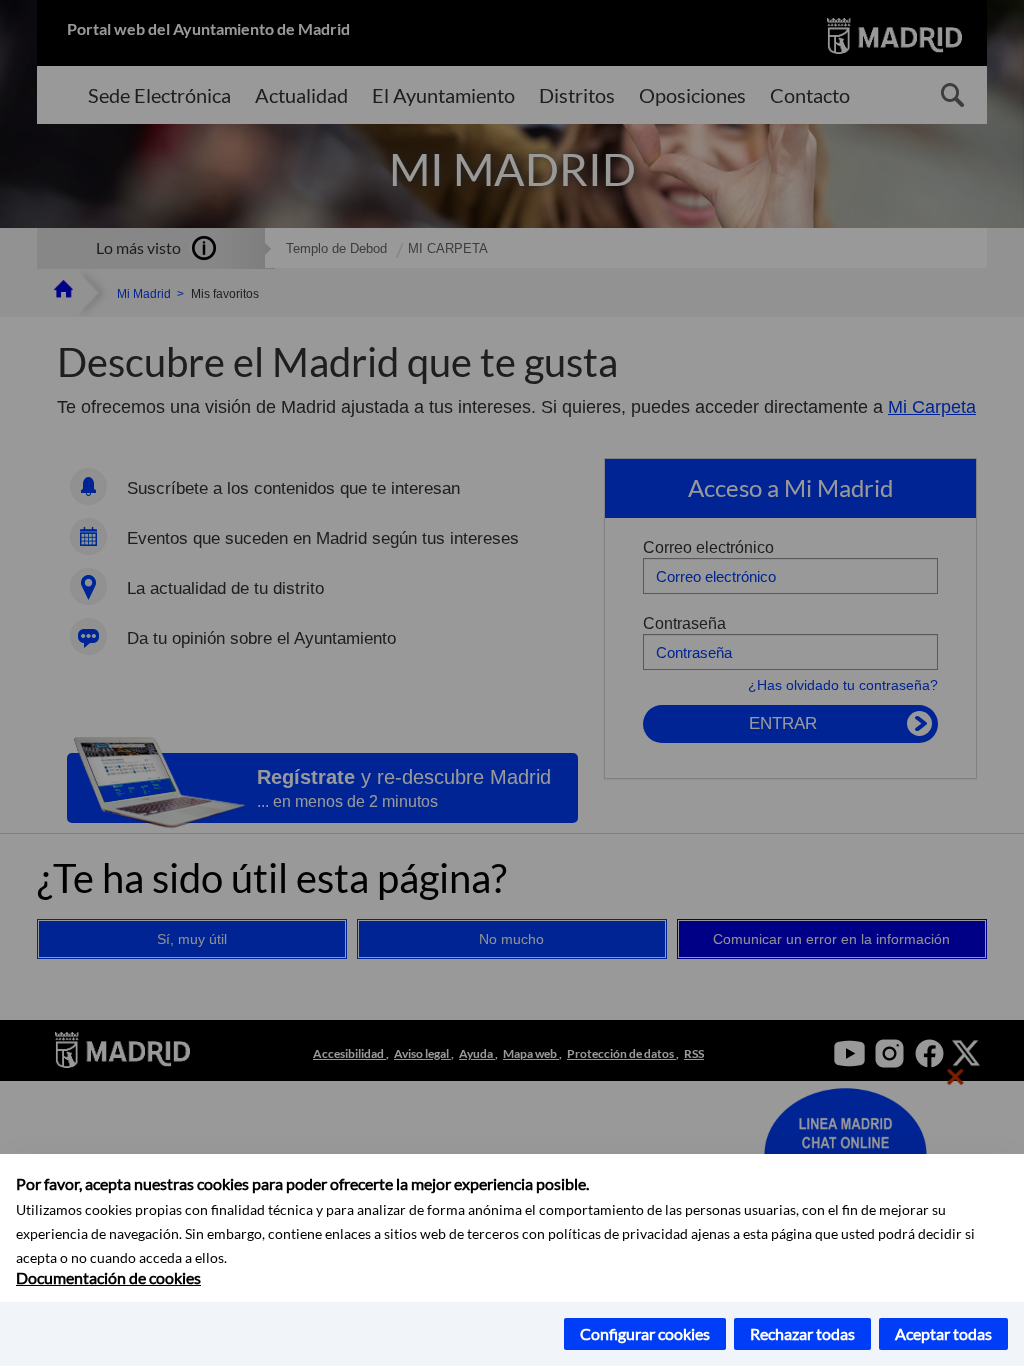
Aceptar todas (943, 1333)
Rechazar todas (802, 1333)
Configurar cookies (645, 1333)
